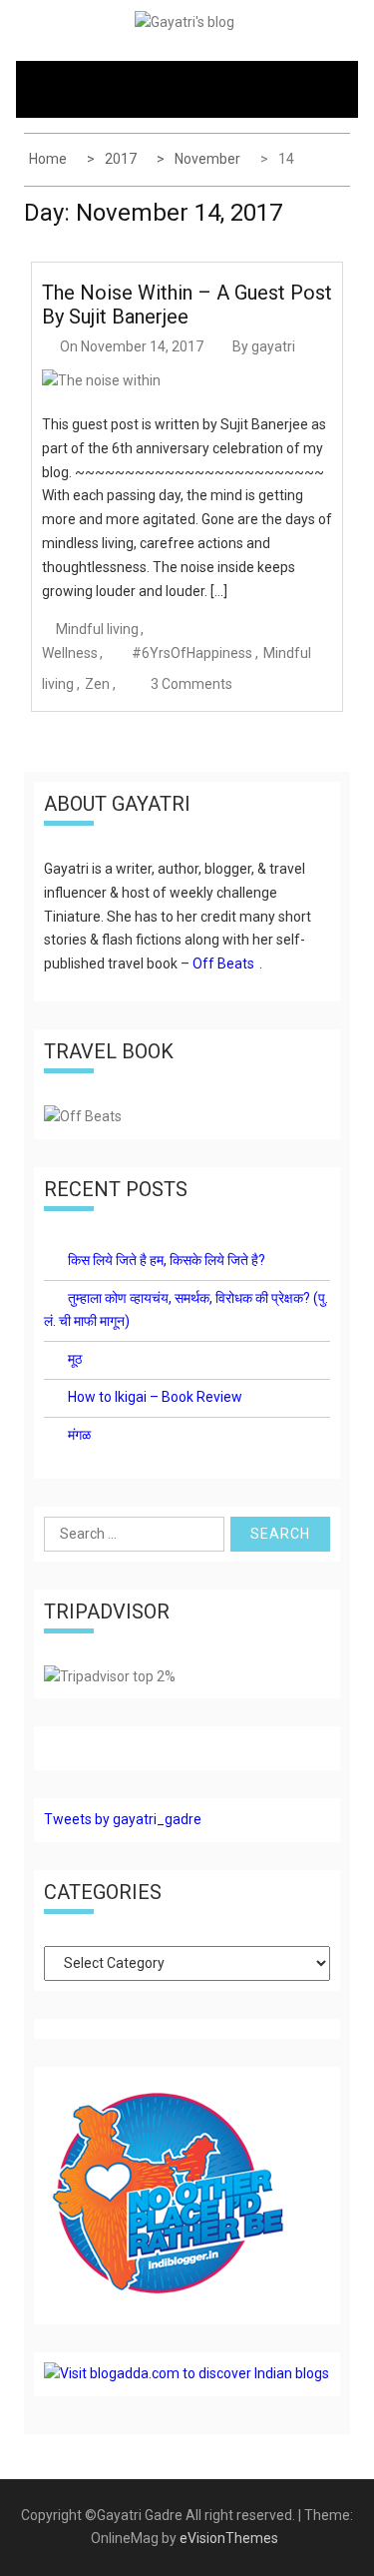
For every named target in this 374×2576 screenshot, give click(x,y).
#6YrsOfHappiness (192, 653)
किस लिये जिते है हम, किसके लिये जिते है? (167, 1260)
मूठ (75, 1359)
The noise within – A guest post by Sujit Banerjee (187, 305)
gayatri (273, 346)
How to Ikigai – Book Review (155, 1397)
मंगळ (79, 1435)
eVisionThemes (229, 2538)
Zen (97, 684)
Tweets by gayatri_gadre (123, 1819)
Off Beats (223, 964)
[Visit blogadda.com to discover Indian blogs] (187, 2373)
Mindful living (97, 629)
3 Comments (191, 684)
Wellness (70, 653)
